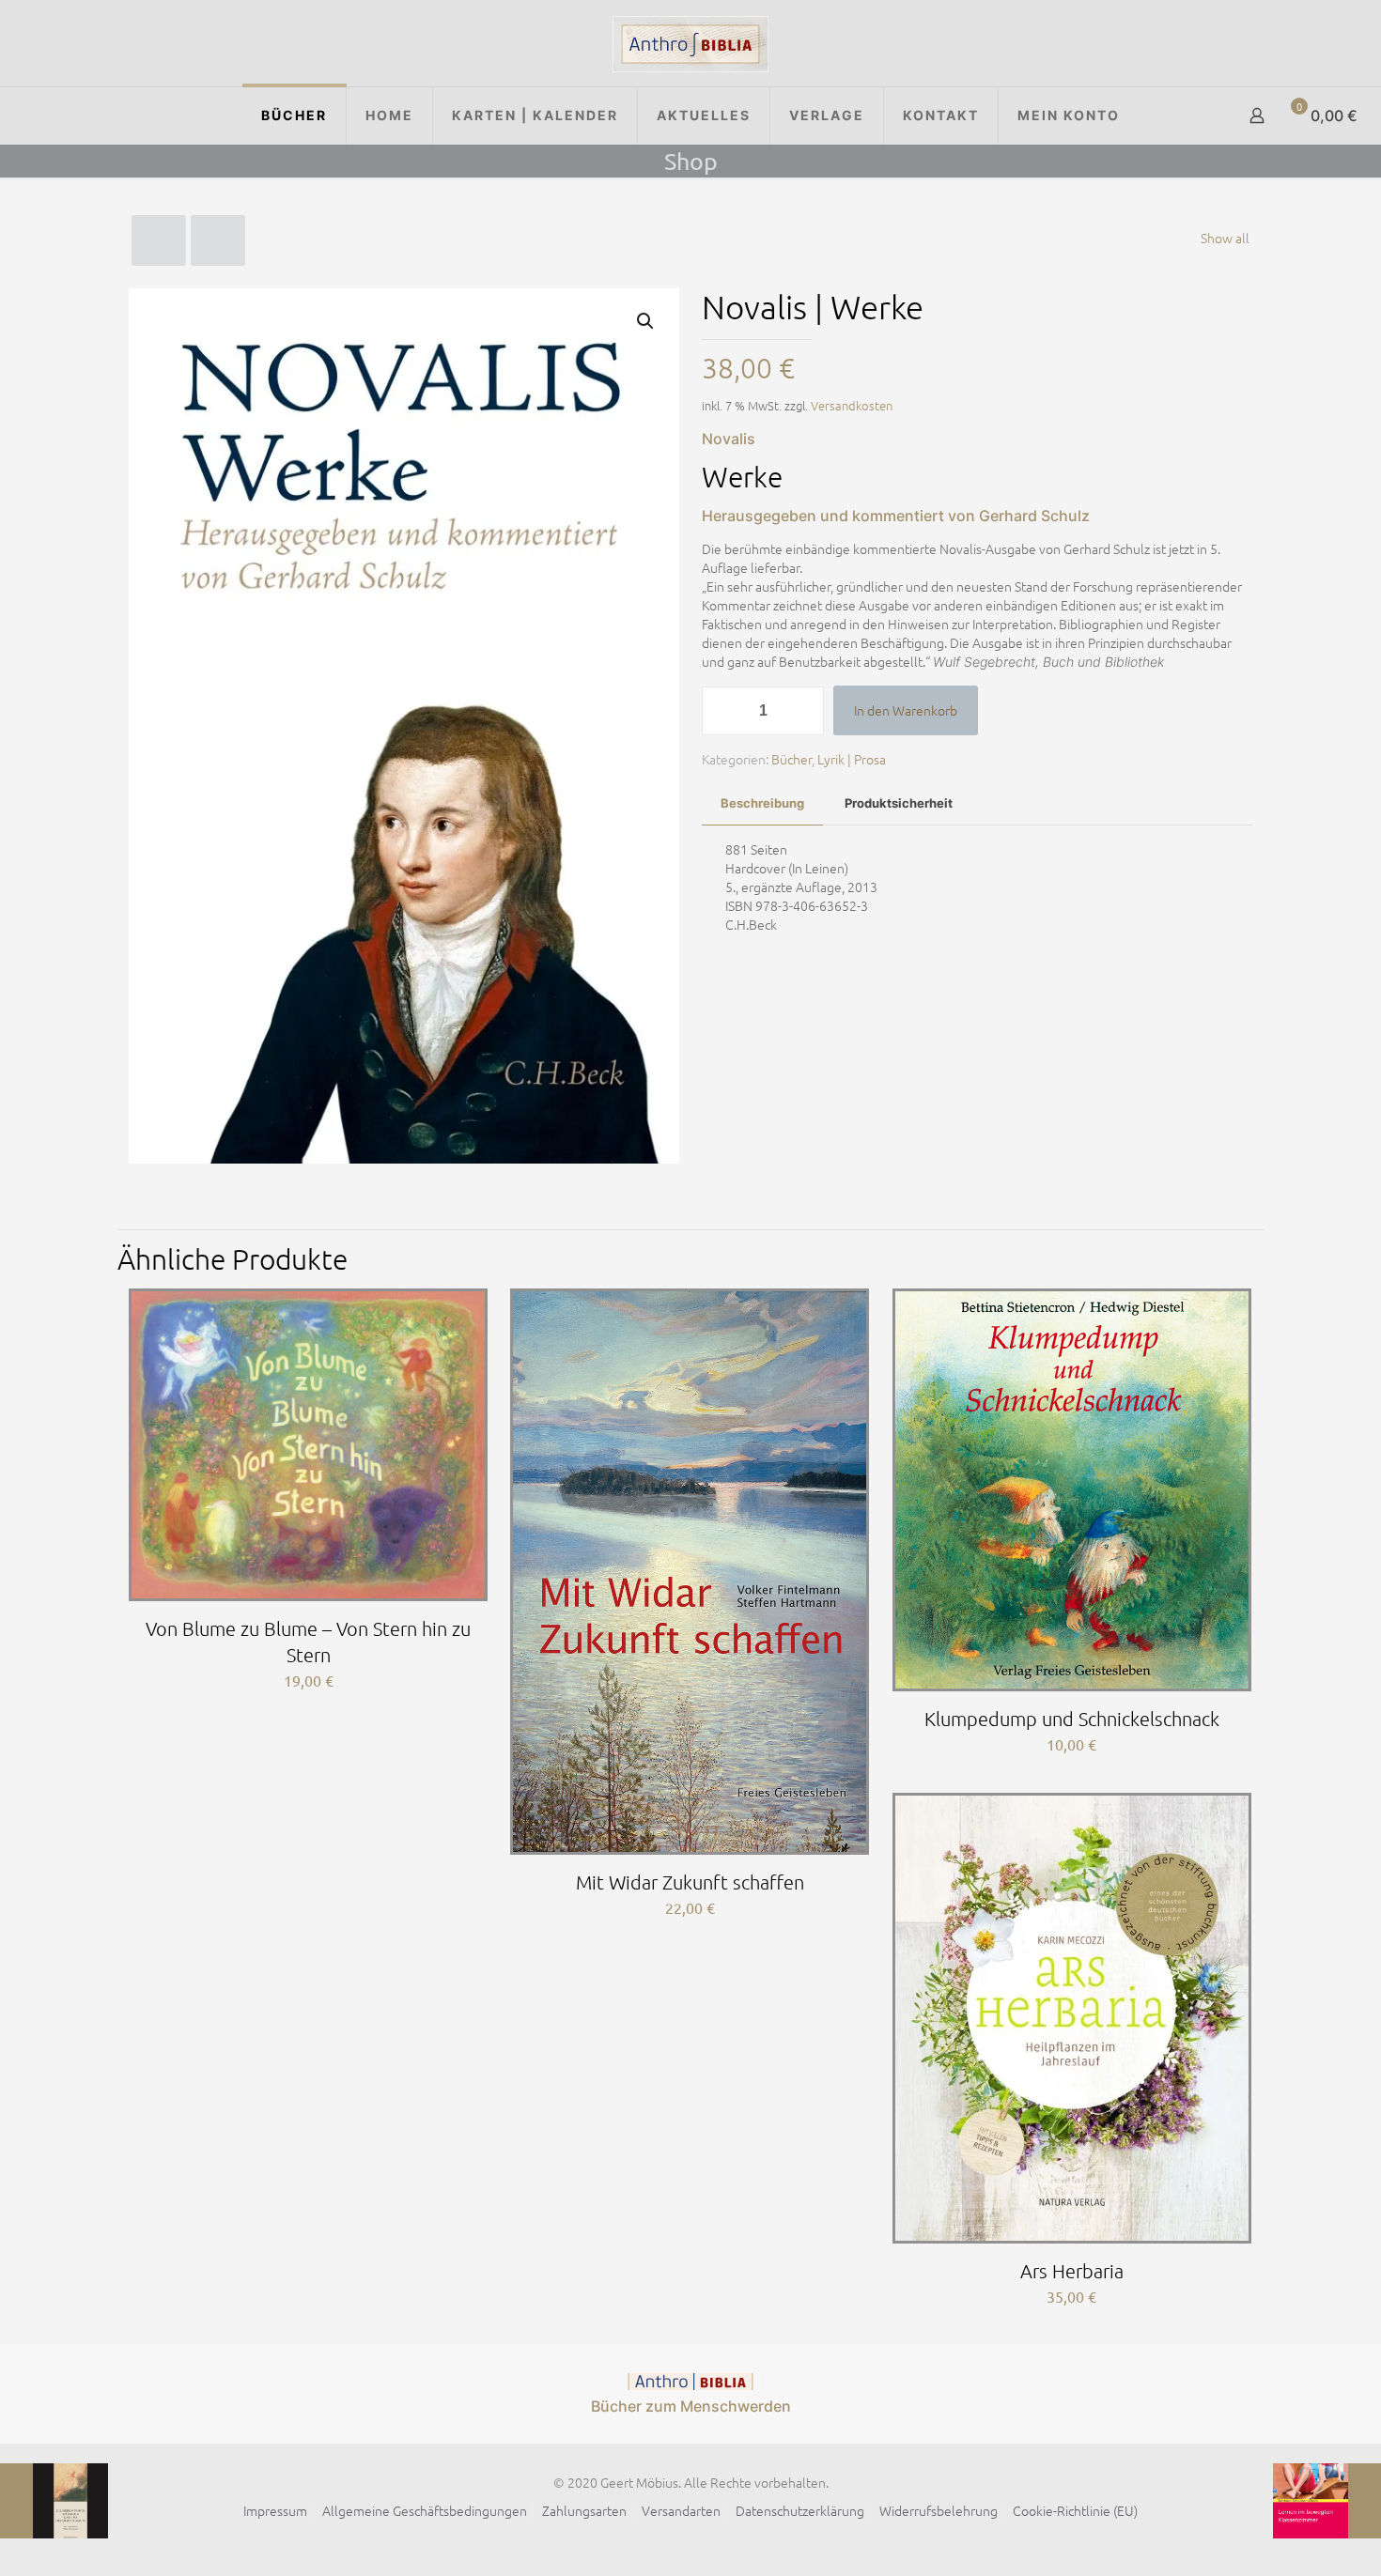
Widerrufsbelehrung (939, 2510)
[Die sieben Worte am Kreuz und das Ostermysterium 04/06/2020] (54, 2501)
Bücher (791, 759)
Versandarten (681, 2510)
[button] (646, 321)
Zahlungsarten (584, 2510)
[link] (690, 2382)
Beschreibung (762, 803)
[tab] (762, 803)
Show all (1225, 238)
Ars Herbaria (1072, 2271)
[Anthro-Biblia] (690, 43)
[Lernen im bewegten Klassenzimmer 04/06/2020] (1327, 2501)
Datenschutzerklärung (800, 2510)
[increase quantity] (803, 711)
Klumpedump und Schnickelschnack (1072, 1719)
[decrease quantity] (723, 711)
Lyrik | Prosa (852, 759)
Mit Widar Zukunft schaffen (690, 1882)
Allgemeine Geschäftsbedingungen (425, 2510)
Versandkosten (852, 405)
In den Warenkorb (906, 710)
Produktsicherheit (899, 803)
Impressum (275, 2510)
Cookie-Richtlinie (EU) (1075, 2510)
